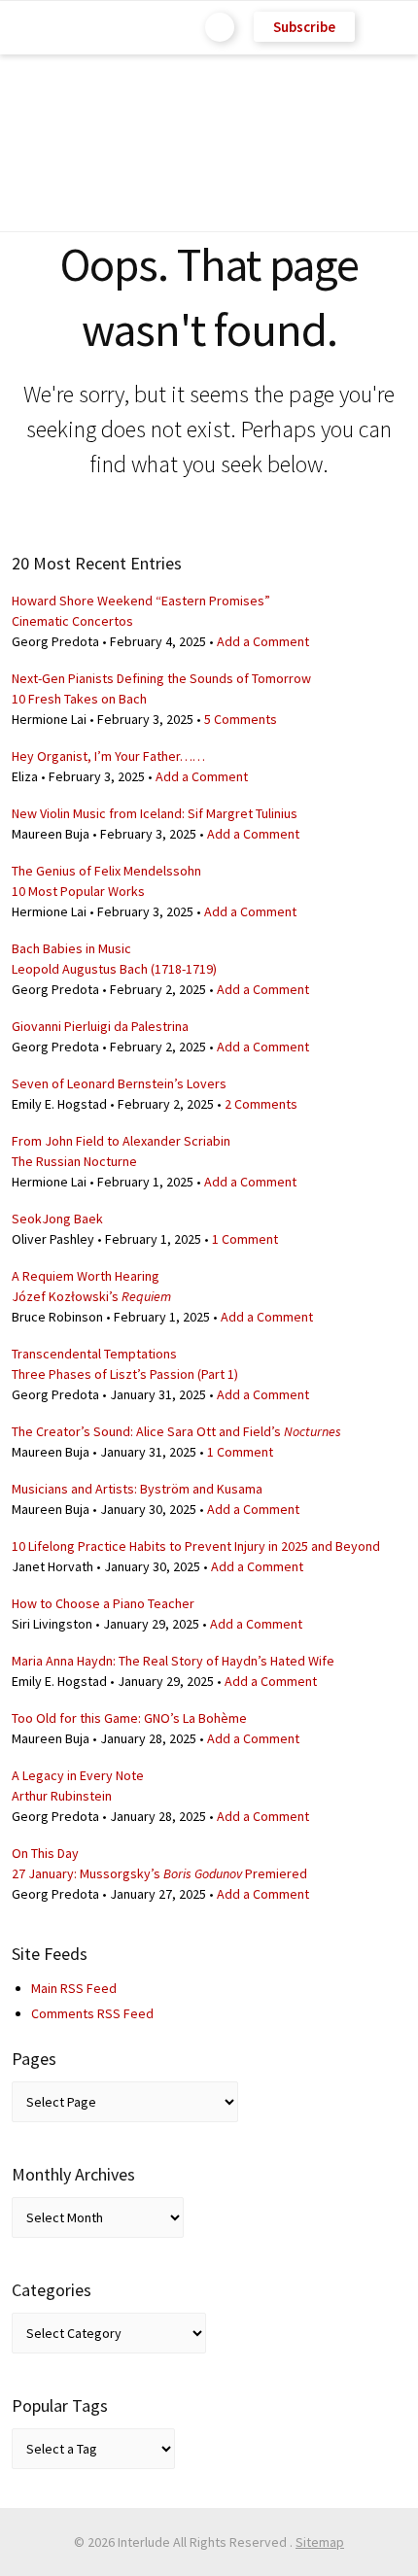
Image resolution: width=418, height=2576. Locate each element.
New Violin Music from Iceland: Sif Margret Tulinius (155, 813)
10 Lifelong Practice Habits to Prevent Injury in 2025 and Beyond (196, 1546)
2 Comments (261, 1104)
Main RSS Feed (74, 1988)
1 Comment (245, 1239)
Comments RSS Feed (92, 2013)
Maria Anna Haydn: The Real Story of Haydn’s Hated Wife (173, 1661)
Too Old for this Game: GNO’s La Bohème (129, 1718)
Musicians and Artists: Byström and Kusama (137, 1489)
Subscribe (304, 27)
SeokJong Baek (57, 1219)
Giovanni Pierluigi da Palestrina (100, 1026)
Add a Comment (263, 641)
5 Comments (241, 719)
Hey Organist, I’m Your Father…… (108, 756)
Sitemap (320, 2542)
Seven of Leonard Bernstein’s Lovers (119, 1083)
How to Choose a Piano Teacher (103, 1603)
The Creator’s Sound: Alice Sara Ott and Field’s (176, 1431)
